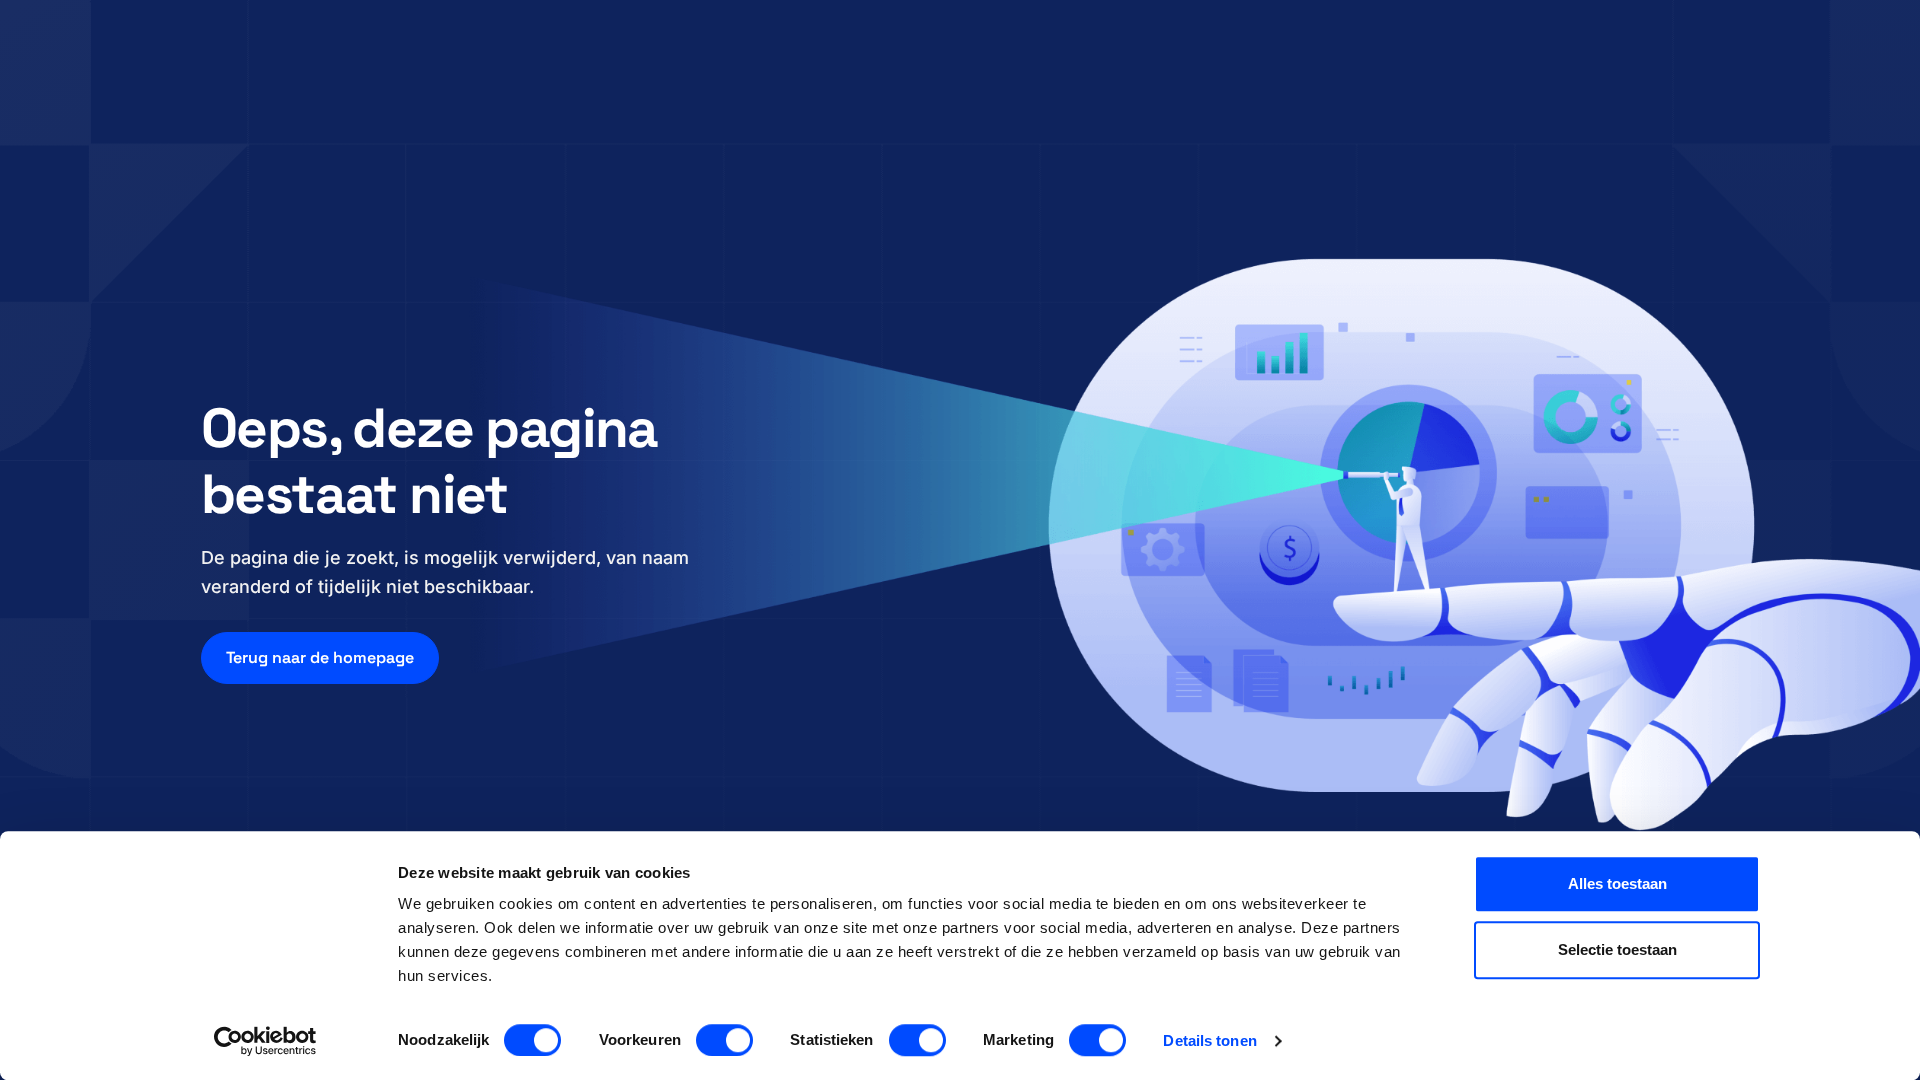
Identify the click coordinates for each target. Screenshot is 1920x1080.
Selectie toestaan (1617, 949)
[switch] (724, 1040)
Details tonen (1209, 1040)
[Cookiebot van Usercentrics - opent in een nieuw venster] (265, 1041)
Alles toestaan (1617, 883)
